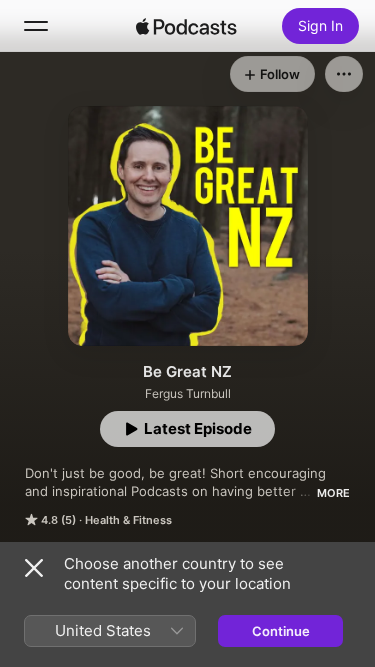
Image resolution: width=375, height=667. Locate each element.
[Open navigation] (36, 26)
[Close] (34, 568)
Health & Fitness (128, 520)
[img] (187, 26)
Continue (281, 631)
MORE (333, 493)
